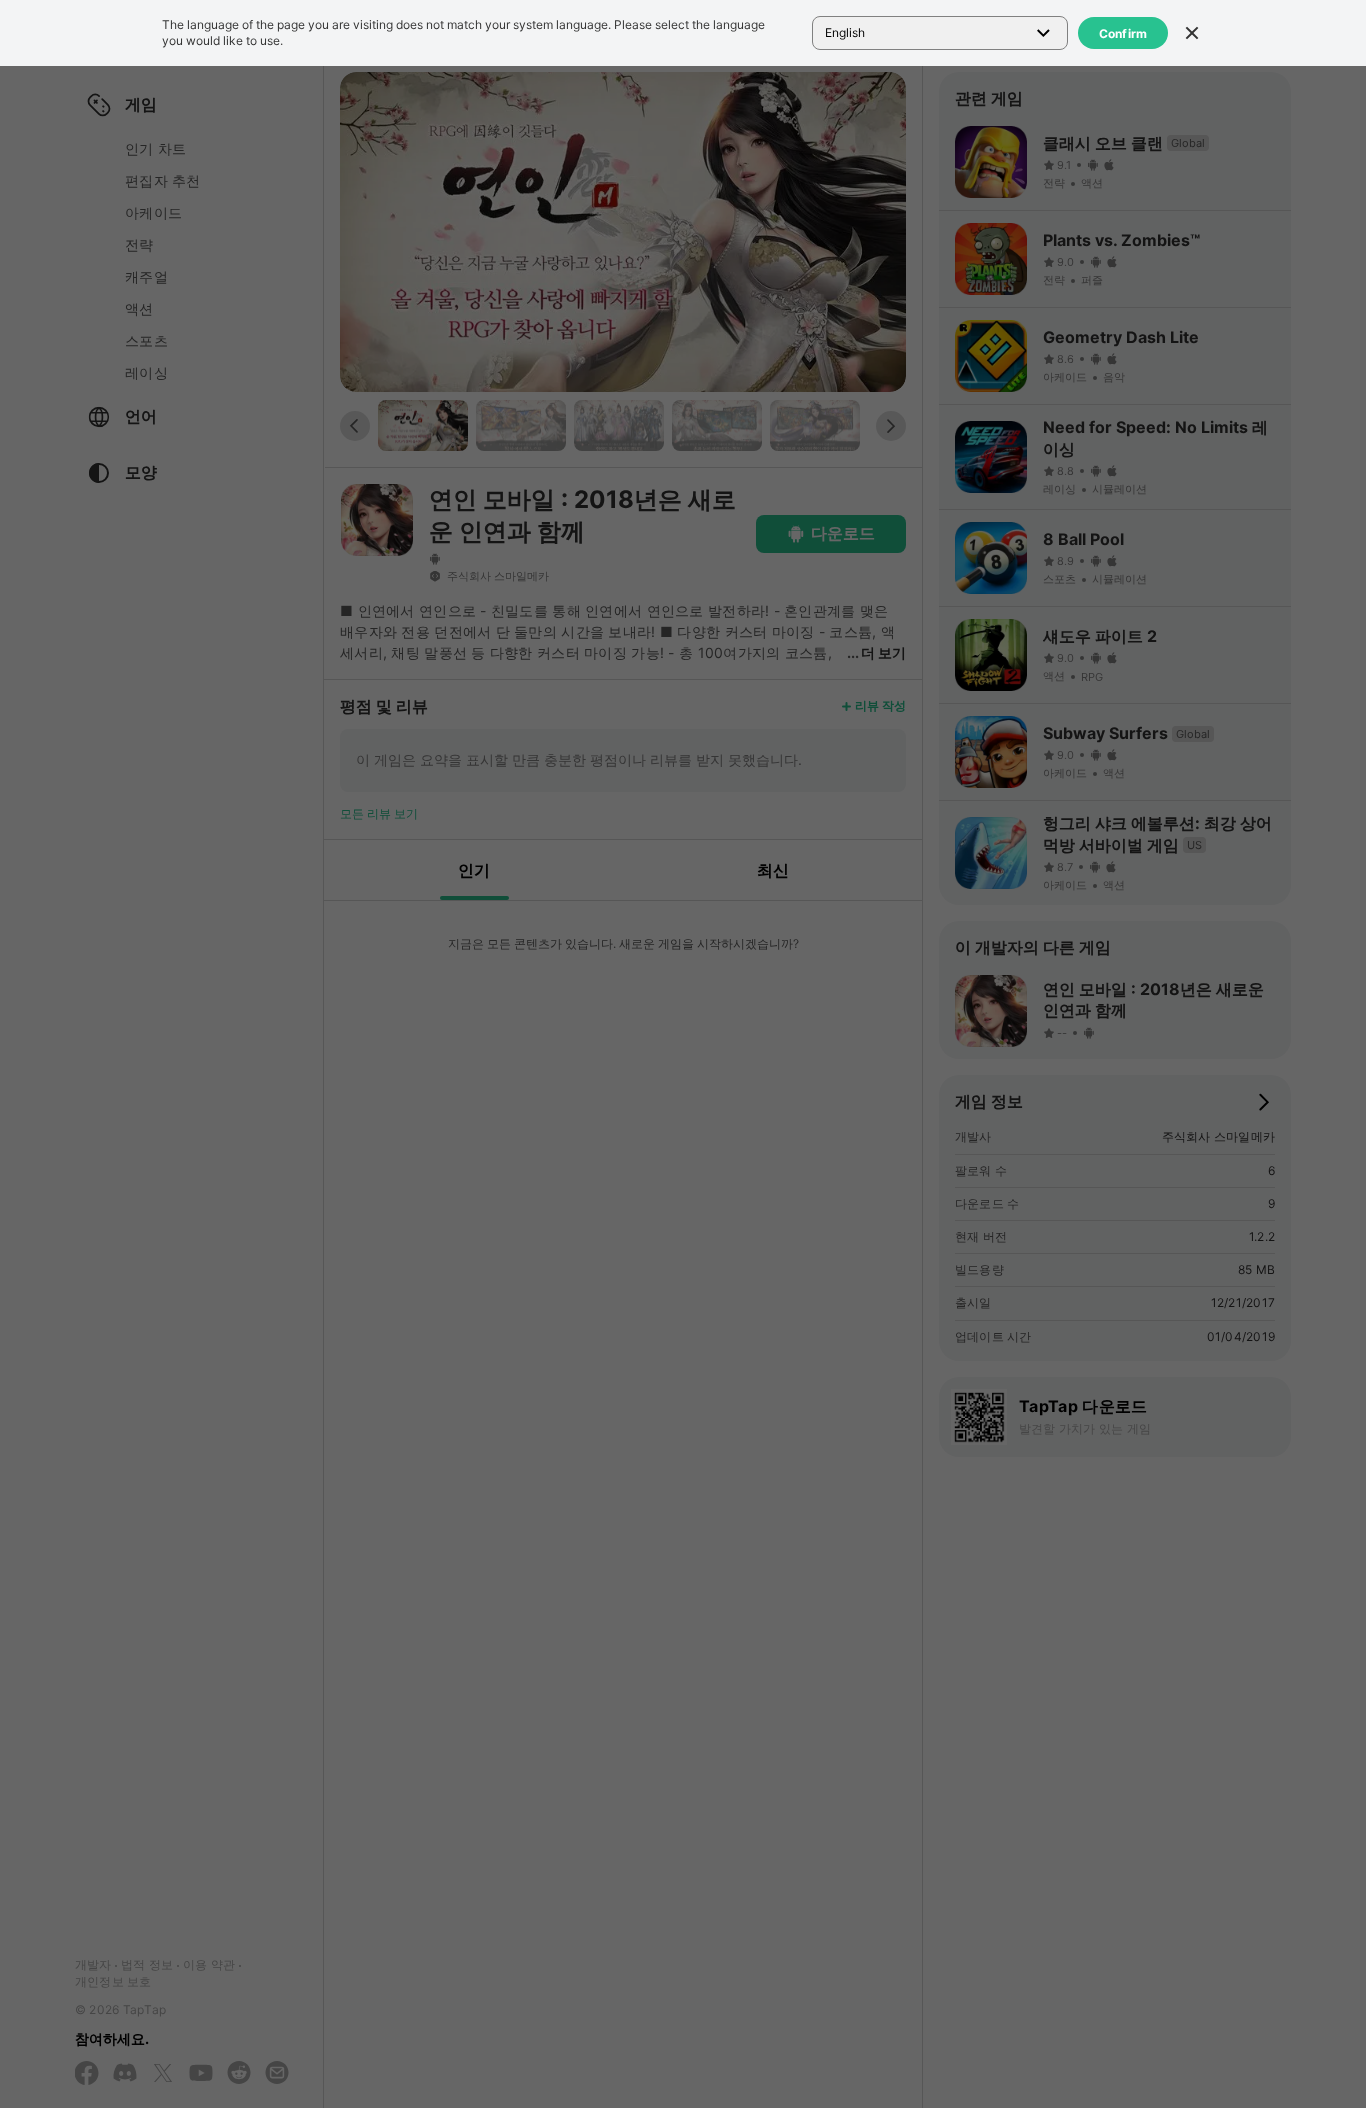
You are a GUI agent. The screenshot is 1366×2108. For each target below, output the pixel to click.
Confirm (1123, 33)
